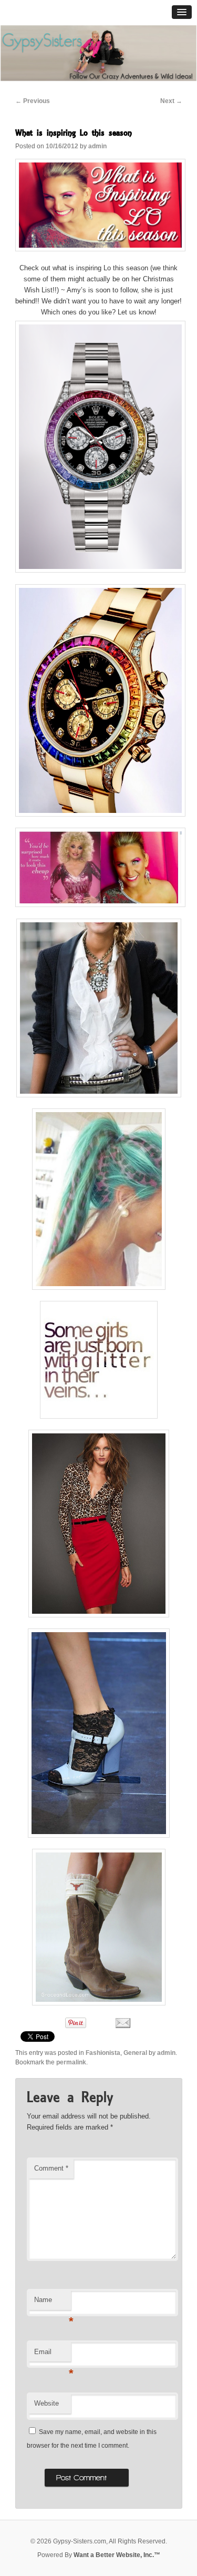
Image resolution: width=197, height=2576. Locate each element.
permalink (71, 2062)
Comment (51, 2168)
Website (46, 2403)
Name (53, 2303)
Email (53, 2355)
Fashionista (103, 2053)
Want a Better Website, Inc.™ (117, 2555)
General (135, 2053)
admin (97, 146)
